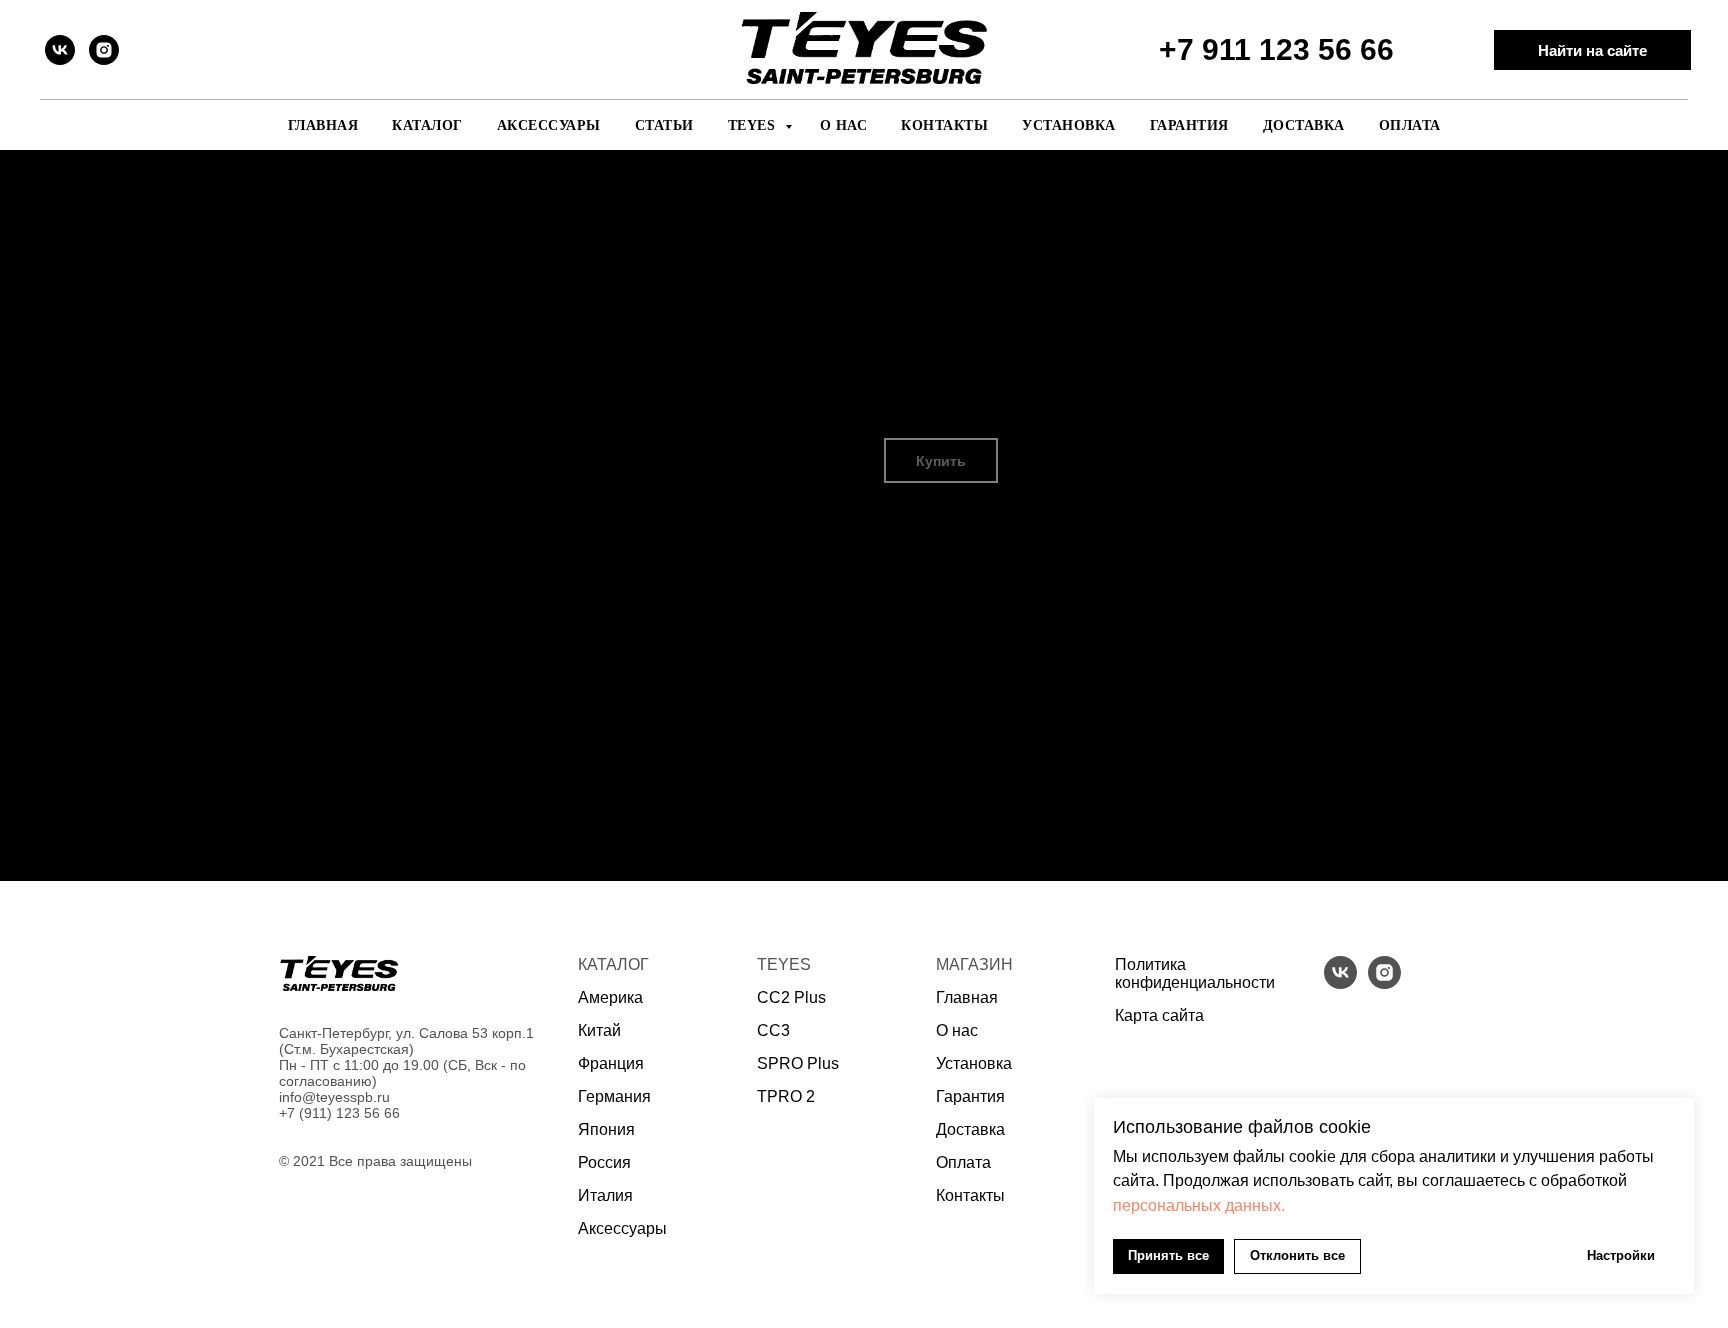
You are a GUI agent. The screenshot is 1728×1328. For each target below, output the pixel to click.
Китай (599, 1030)
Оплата (1410, 125)
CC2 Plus (791, 997)
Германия (614, 1096)
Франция (611, 1063)
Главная (323, 125)
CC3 (773, 1030)
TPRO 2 (786, 1096)
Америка (610, 997)
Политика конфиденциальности (1195, 973)
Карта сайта (1159, 1015)
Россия (604, 1162)
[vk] (60, 50)
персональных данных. (1199, 1205)
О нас (844, 125)
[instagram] (104, 50)
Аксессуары (549, 125)
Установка (1069, 125)
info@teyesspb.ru (334, 1097)
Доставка (1304, 125)
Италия (605, 1195)
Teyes (754, 125)
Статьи (664, 125)
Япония (606, 1129)
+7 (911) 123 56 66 (339, 1113)
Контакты (944, 125)
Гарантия (1189, 125)
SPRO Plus (798, 1063)
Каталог (427, 125)
